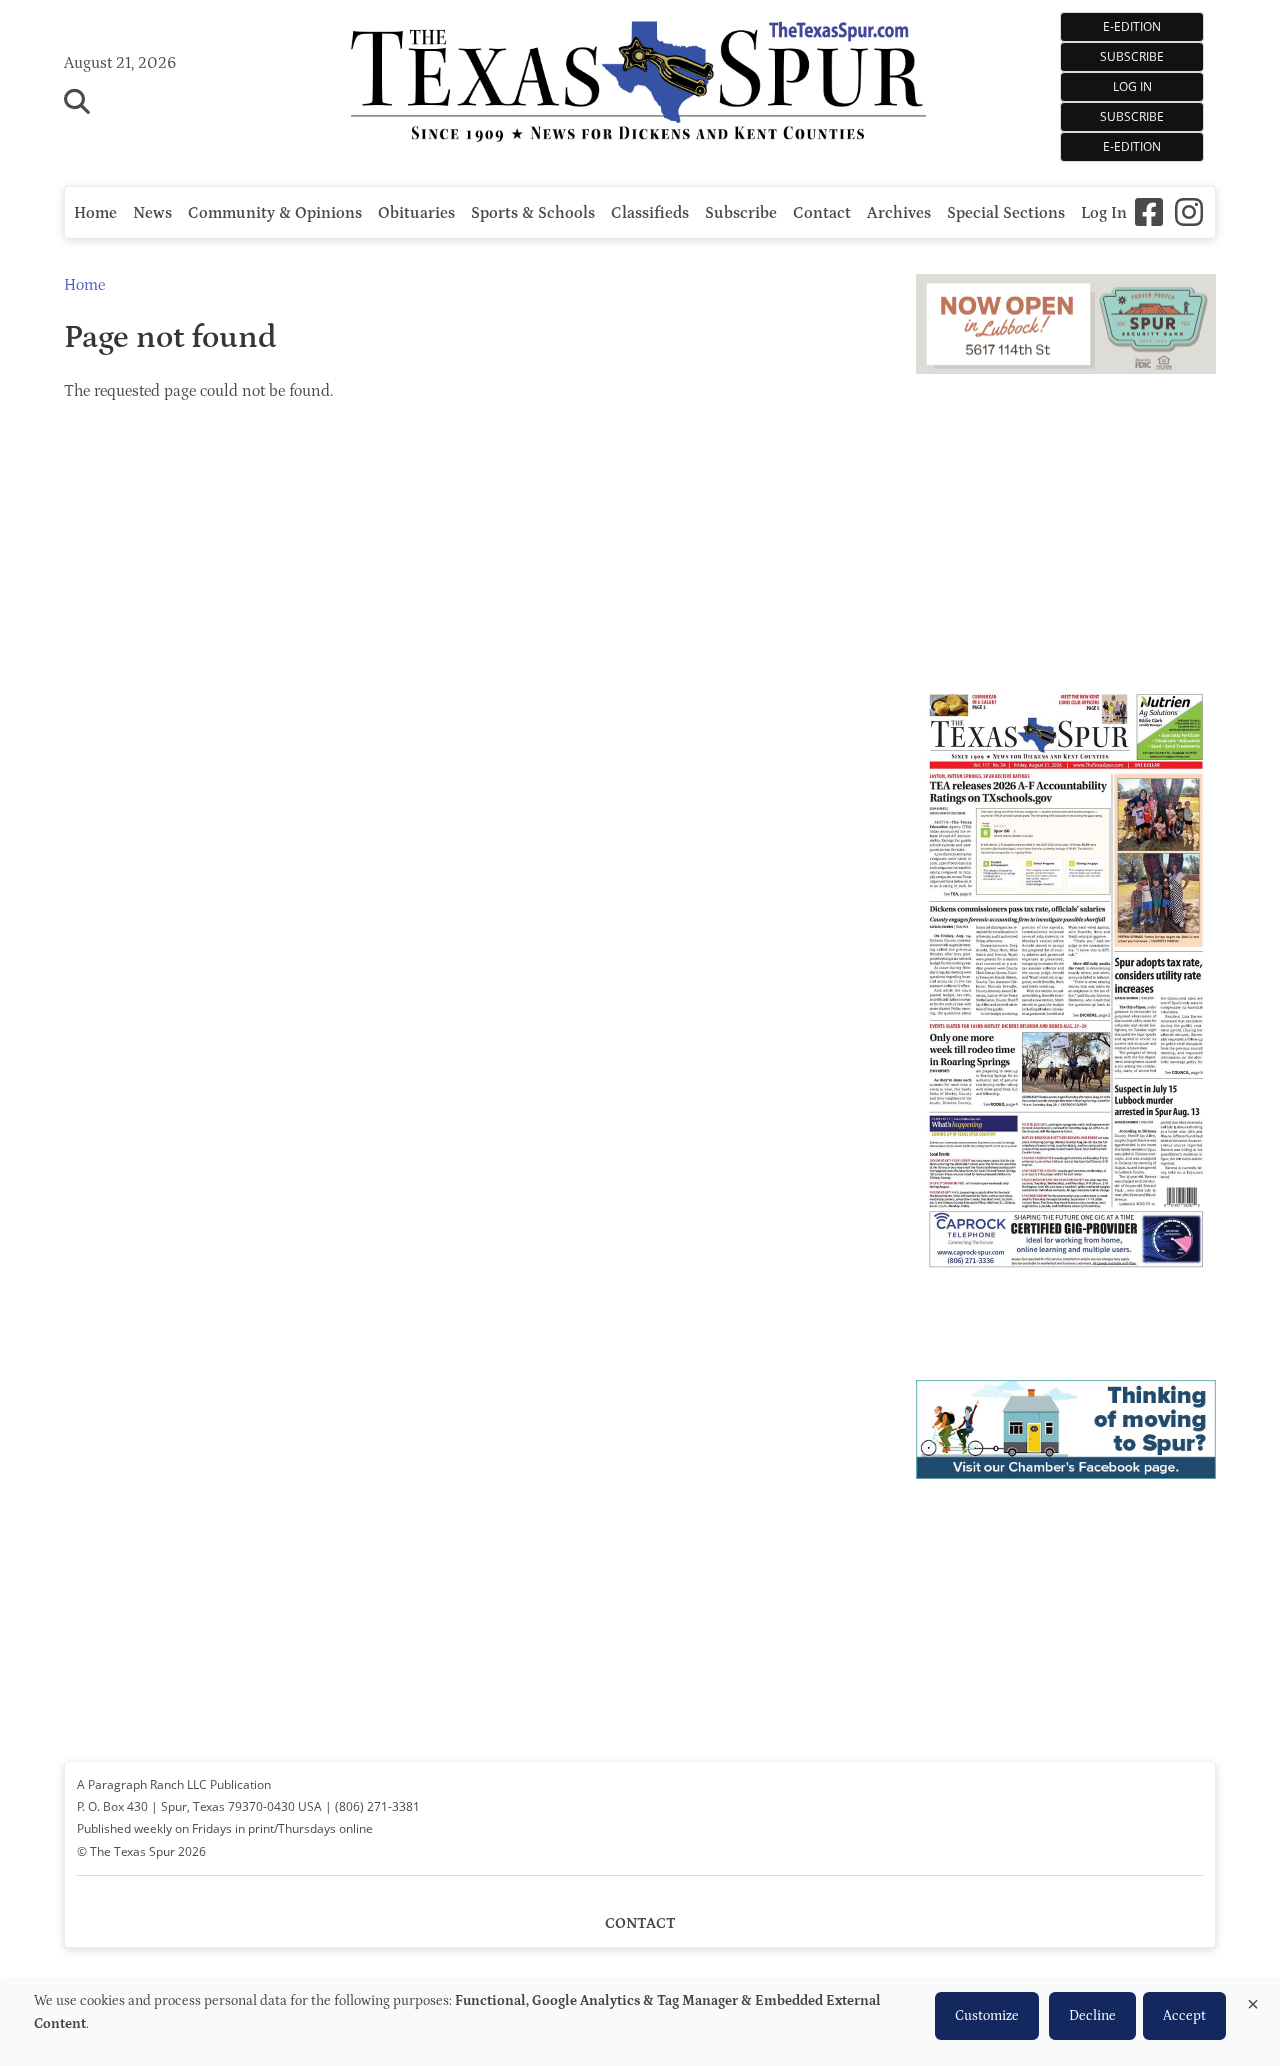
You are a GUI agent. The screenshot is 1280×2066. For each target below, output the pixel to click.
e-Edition (1132, 146)
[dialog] (640, 2023)
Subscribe (1132, 116)
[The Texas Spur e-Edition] (1066, 1296)
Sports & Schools (533, 213)
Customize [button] (987, 2016)
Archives (899, 213)
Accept (1184, 2016)
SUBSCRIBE (1132, 56)
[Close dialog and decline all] (1253, 2000)
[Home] (640, 83)
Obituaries (416, 213)
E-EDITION (1132, 26)
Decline (1092, 2016)
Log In (1132, 86)
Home (95, 213)
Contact (822, 213)
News (152, 213)
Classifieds (650, 213)
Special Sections (1006, 213)
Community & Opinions (275, 213)
